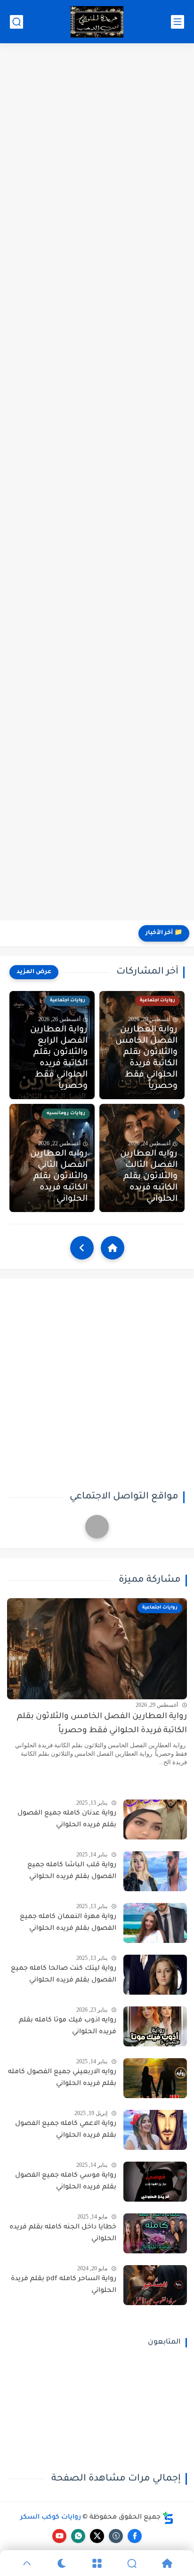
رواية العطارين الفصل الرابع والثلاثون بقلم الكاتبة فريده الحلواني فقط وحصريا (59, 1058)
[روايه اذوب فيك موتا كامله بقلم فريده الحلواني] (155, 2026)
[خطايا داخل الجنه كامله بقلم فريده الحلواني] (155, 2233)
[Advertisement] (97, 483)
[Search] (132, 2563)
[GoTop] (27, 2563)
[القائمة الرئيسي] (178, 22)
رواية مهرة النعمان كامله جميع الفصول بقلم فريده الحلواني (68, 1923)
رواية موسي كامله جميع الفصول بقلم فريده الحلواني (66, 2182)
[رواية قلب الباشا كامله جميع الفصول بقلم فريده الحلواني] (155, 1871)
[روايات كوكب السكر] (97, 22)
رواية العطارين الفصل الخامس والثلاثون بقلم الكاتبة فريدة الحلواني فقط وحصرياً (146, 1058)
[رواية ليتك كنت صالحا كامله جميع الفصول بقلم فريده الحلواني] (155, 1975)
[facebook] (135, 2536)
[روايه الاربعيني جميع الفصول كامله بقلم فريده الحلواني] (155, 2078)
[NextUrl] (82, 1248)
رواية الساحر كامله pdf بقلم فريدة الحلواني (64, 2285)
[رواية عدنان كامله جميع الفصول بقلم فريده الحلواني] (155, 1819)
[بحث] (16, 22)
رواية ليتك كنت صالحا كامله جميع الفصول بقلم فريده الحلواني (64, 1975)
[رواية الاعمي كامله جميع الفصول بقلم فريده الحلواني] (155, 2130)
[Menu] (97, 2563)
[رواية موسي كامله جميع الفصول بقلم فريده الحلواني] (155, 2182)
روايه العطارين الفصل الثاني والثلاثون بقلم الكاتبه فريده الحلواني (59, 1177)
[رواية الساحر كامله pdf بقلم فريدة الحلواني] (155, 2285)
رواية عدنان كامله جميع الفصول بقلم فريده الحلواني (67, 1820)
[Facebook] (97, 1527)
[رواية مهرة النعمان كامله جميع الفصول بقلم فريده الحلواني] (155, 1923)
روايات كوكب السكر (51, 2518)
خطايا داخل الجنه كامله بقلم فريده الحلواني (63, 2234)
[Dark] (62, 2563)
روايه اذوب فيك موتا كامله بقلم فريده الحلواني (68, 2027)
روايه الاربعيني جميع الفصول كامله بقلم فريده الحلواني (62, 2078)
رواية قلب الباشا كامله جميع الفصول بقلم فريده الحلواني (72, 1871)
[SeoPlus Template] (168, 2518)
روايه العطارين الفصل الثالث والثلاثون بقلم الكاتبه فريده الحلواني (149, 1177)
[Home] (113, 1248)
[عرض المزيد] (34, 972)
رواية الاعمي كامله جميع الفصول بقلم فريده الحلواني (66, 2130)
